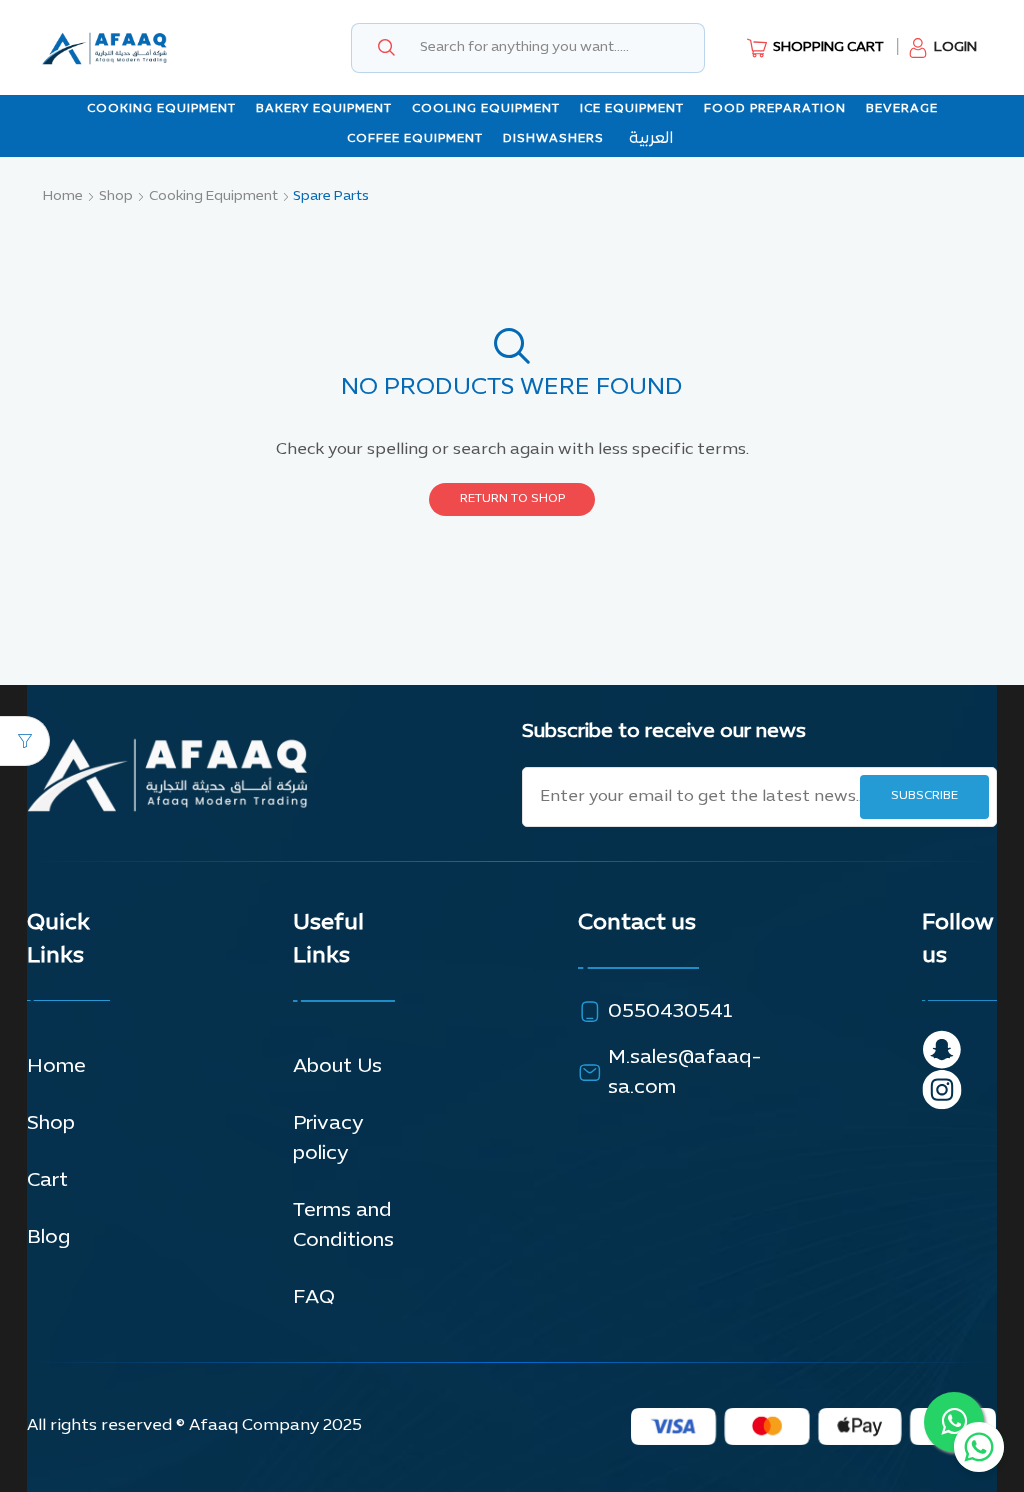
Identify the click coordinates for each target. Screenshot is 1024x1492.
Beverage (902, 109)
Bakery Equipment (324, 109)
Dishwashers (553, 139)
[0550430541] (590, 1012)
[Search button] (386, 48)
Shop (116, 196)
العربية (651, 139)
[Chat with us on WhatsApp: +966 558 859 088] (979, 1447)
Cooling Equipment (486, 109)
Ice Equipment (632, 109)
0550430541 (670, 1012)
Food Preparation (775, 109)
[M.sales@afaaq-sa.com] (590, 1073)
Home (63, 196)
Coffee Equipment (415, 139)
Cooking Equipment (161, 109)
